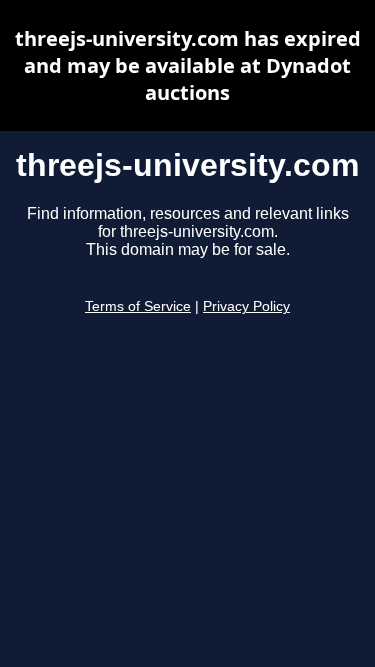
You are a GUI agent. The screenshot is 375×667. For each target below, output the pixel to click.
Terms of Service (138, 306)
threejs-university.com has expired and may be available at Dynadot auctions (188, 65)
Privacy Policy (246, 306)
